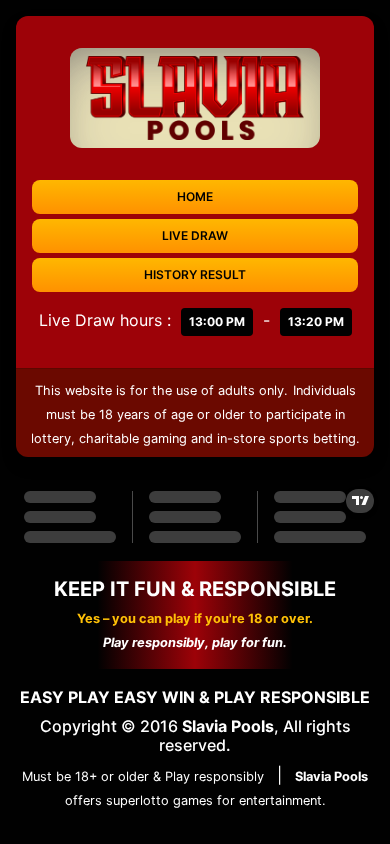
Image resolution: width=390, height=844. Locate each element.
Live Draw (195, 235)
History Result (195, 274)
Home (195, 196)
